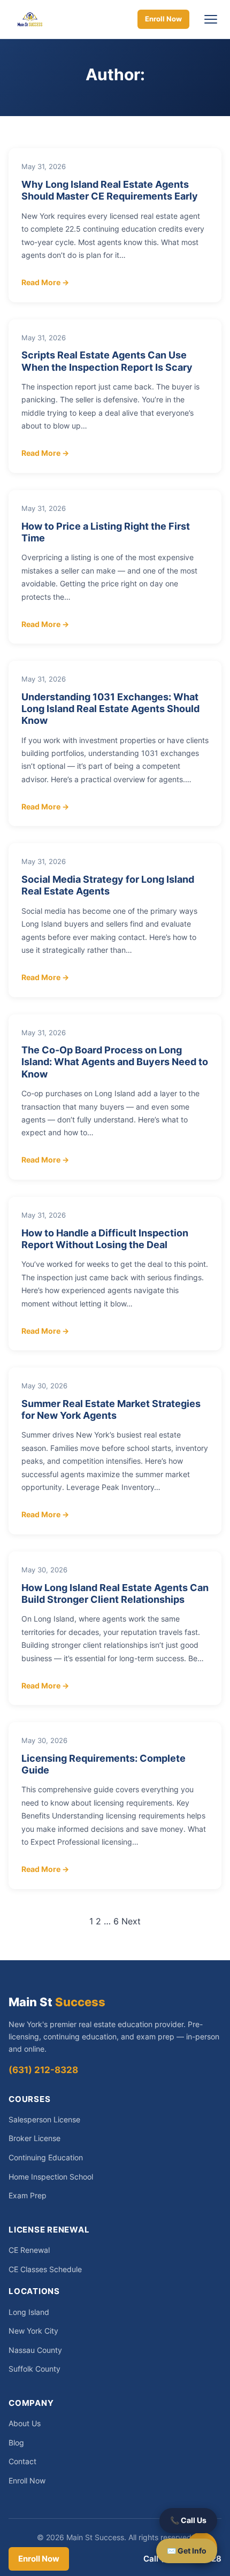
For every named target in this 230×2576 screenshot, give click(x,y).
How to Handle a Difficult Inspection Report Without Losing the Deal (105, 1239)
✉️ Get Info (187, 2551)
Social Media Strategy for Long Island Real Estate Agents (108, 885)
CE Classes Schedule (45, 2269)
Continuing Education (46, 2157)
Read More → (45, 282)
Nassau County (35, 2350)
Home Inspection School (51, 2177)
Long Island (29, 2312)
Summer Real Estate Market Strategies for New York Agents (111, 1409)
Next (131, 1921)
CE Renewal (29, 2250)
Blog (16, 2443)
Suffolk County (34, 2369)
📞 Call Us (188, 2520)
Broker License (34, 2138)
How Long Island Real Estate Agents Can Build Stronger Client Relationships (115, 1593)
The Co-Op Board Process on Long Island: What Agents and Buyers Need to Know (115, 1061)
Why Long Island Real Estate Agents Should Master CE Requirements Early (110, 190)
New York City (33, 2331)
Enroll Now (163, 19)
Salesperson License (44, 2119)
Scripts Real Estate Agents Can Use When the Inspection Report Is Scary (107, 361)
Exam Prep (28, 2195)
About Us (25, 2423)
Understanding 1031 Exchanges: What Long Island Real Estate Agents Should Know (110, 708)
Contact (22, 2461)
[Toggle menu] (211, 19)
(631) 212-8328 (43, 2070)
